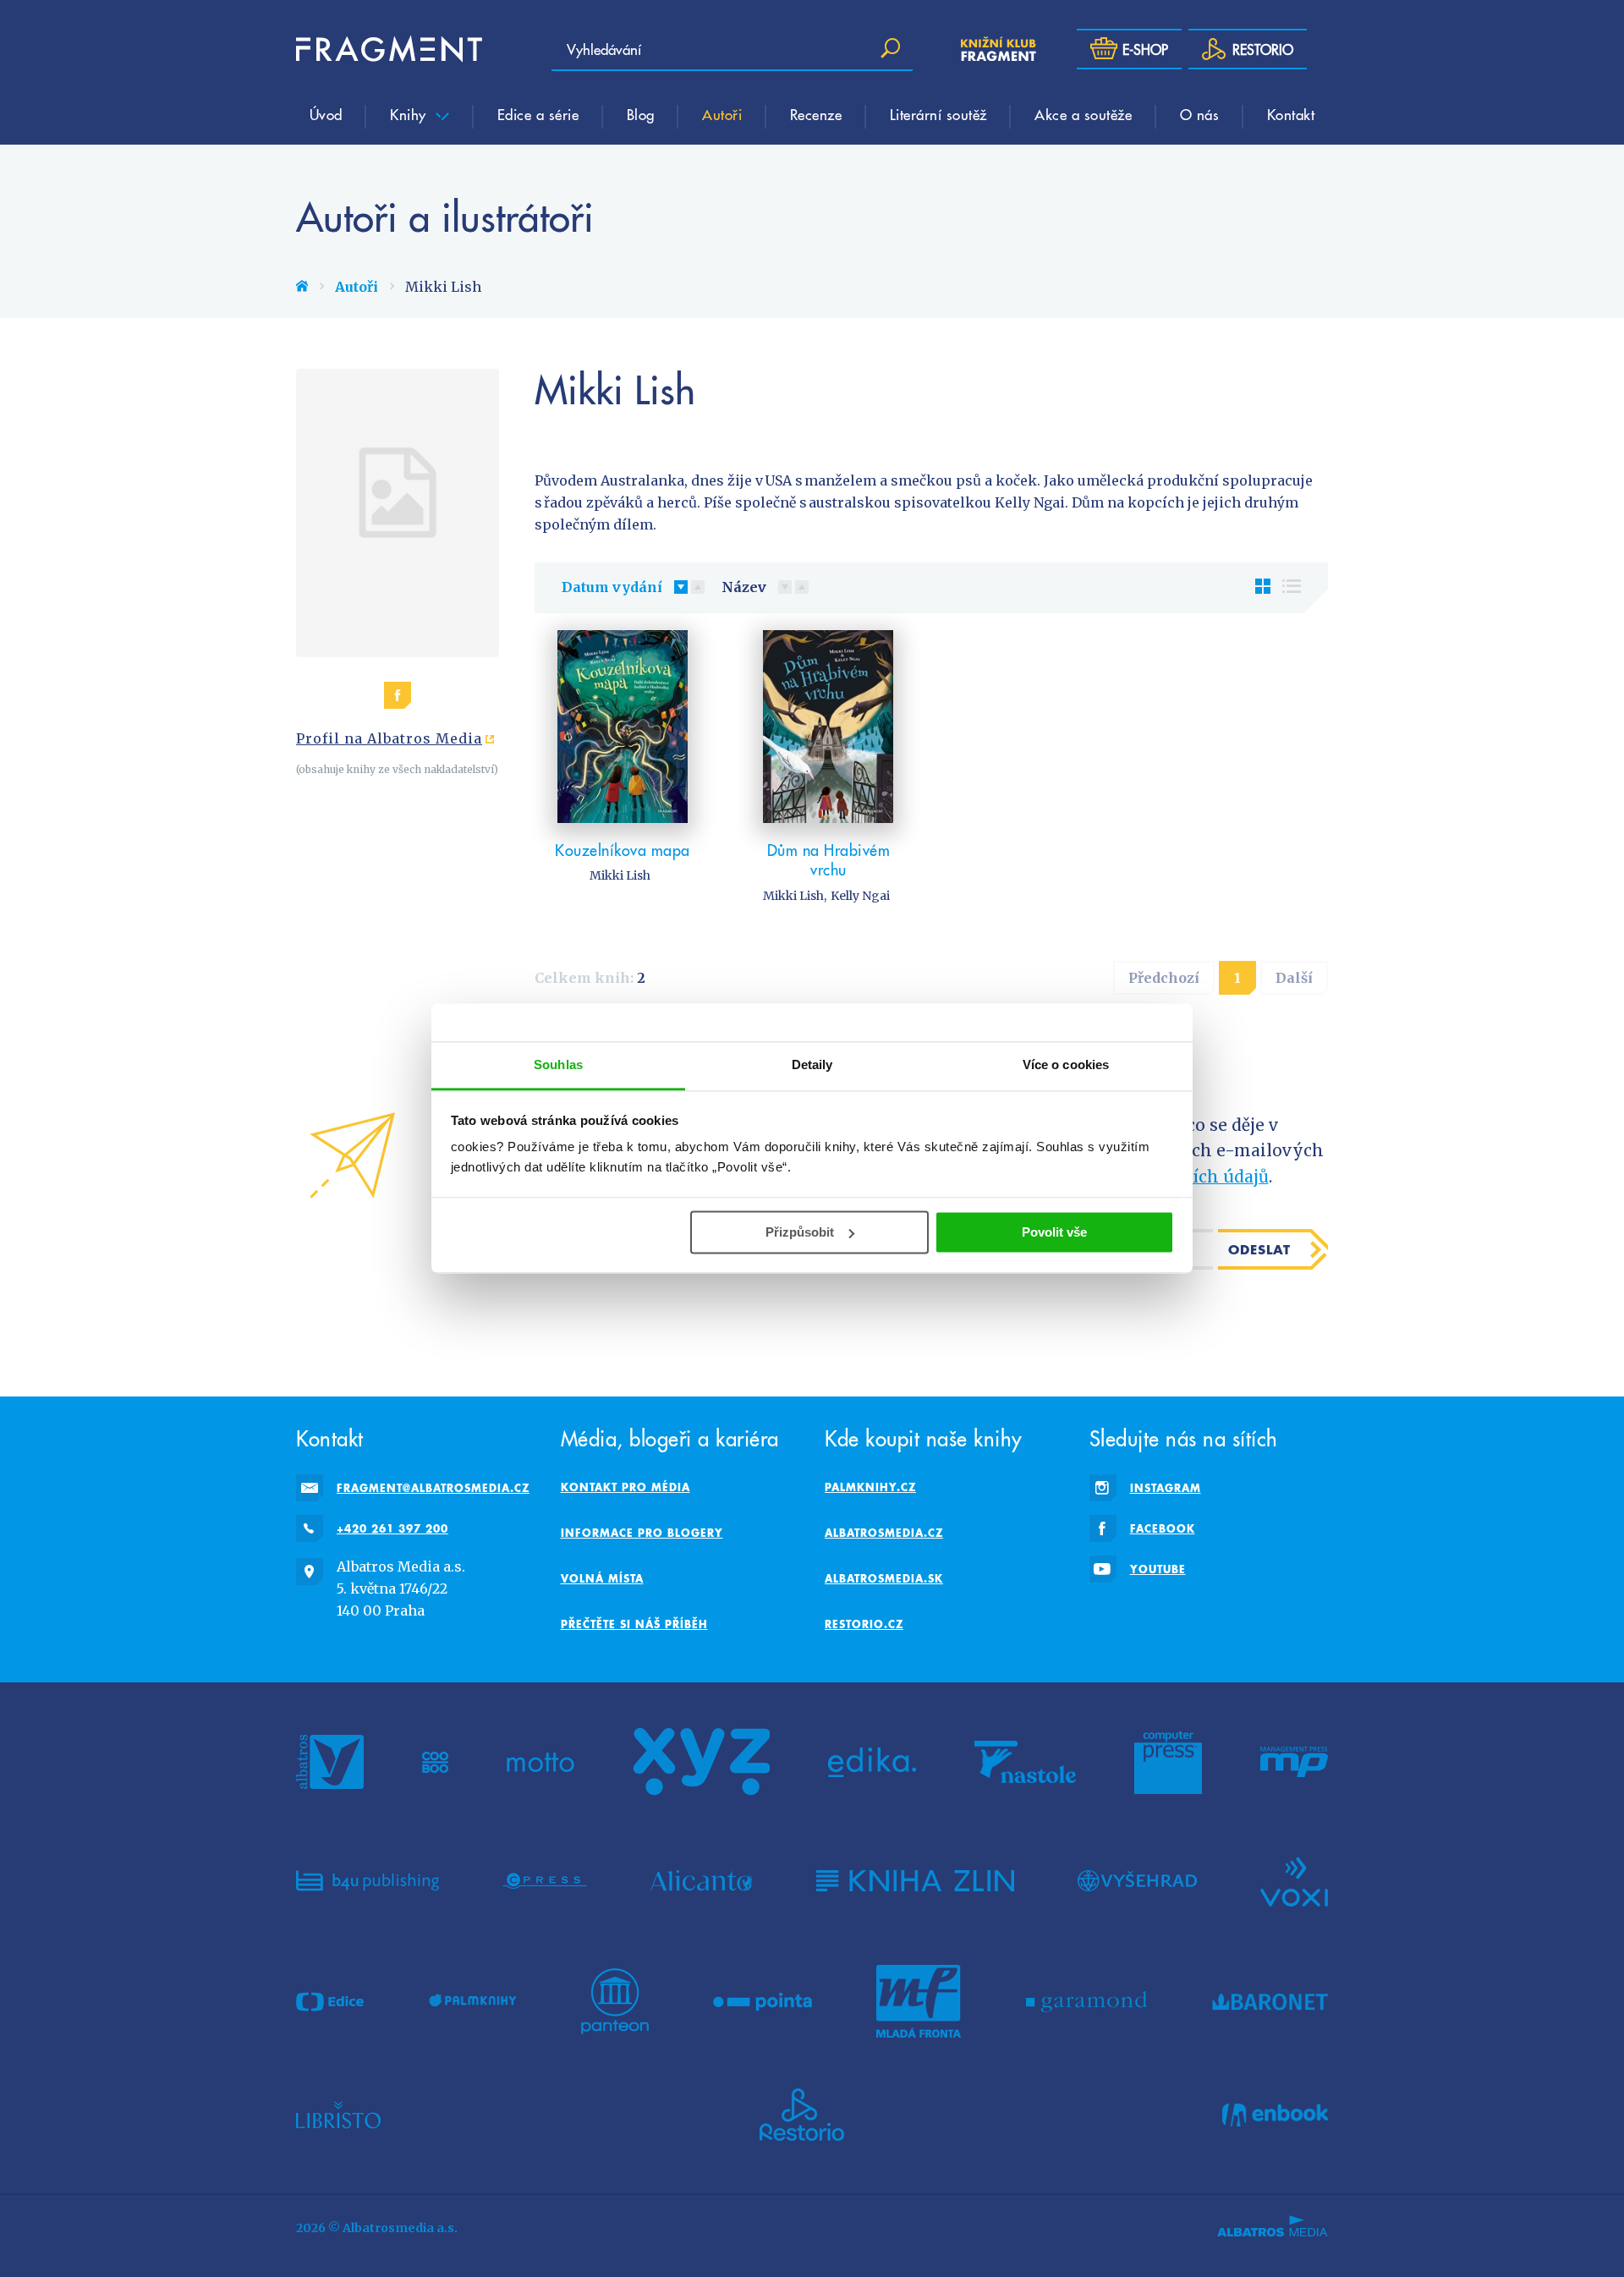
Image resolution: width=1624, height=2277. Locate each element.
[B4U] (368, 1880)
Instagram (1166, 1488)
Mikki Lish (620, 875)
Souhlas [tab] (558, 1064)
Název (744, 587)
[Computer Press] (1168, 1762)
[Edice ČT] (330, 2001)
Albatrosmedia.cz (884, 1533)
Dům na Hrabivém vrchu (829, 860)
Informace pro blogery (642, 1533)
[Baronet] (1270, 2001)
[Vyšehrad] (1137, 1880)
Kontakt (1291, 114)
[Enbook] (1275, 2115)
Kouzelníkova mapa (623, 850)
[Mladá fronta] (919, 2001)
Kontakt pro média (625, 1487)
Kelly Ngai (860, 896)
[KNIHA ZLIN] (915, 1880)
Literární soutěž (938, 114)
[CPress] (545, 1880)
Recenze (816, 114)
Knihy (410, 114)
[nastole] (1025, 1762)
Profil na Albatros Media (389, 738)
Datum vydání (612, 587)
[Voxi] (1294, 1880)
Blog (641, 114)
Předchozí (1164, 978)
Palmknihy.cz (870, 1487)
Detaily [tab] (812, 1064)
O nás (1200, 114)
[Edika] (872, 1762)
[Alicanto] (702, 1880)
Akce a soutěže (1083, 114)
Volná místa (602, 1578)
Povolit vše (1054, 1232)
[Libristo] (338, 2115)
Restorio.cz (864, 1624)
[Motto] (540, 1762)
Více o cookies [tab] (1066, 1064)
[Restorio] (802, 2115)
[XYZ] (701, 1762)
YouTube (1158, 1569)
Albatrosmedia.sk (884, 1578)
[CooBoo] (435, 1762)
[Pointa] (763, 2001)
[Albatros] (330, 1762)
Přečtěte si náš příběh (634, 1624)
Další (1294, 978)
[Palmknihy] (473, 2001)
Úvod (326, 114)
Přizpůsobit (800, 1232)
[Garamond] (1086, 2001)
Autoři (722, 114)
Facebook (1163, 1528)
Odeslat (1259, 1249)
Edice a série (538, 114)
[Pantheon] (615, 2001)
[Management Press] (1294, 1762)
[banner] (389, 49)
